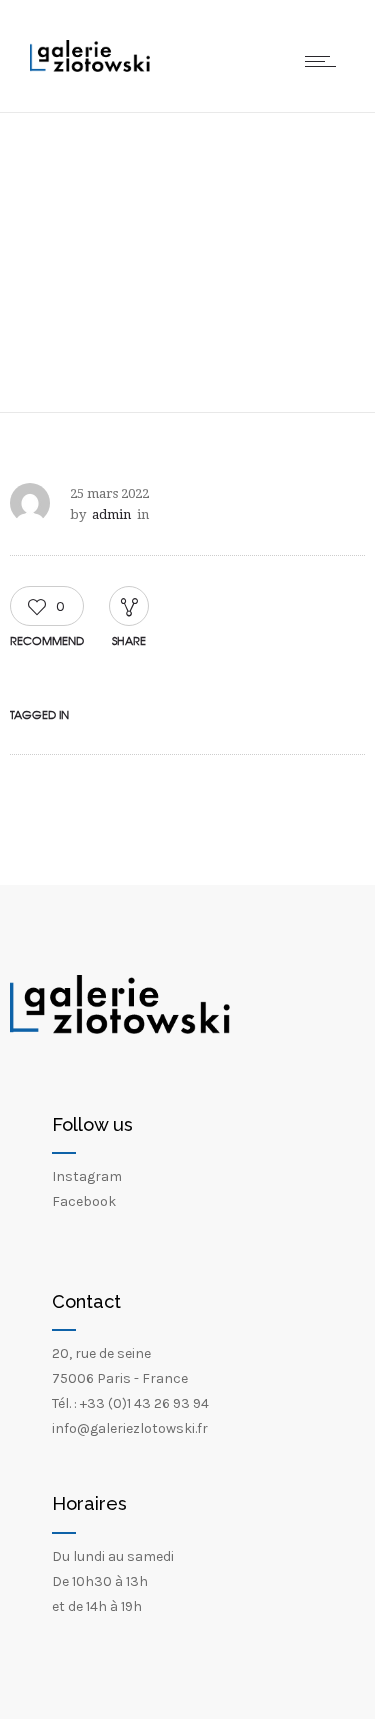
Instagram (87, 1176)
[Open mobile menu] (325, 61)
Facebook (84, 1201)
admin (111, 514)
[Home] (90, 67)
